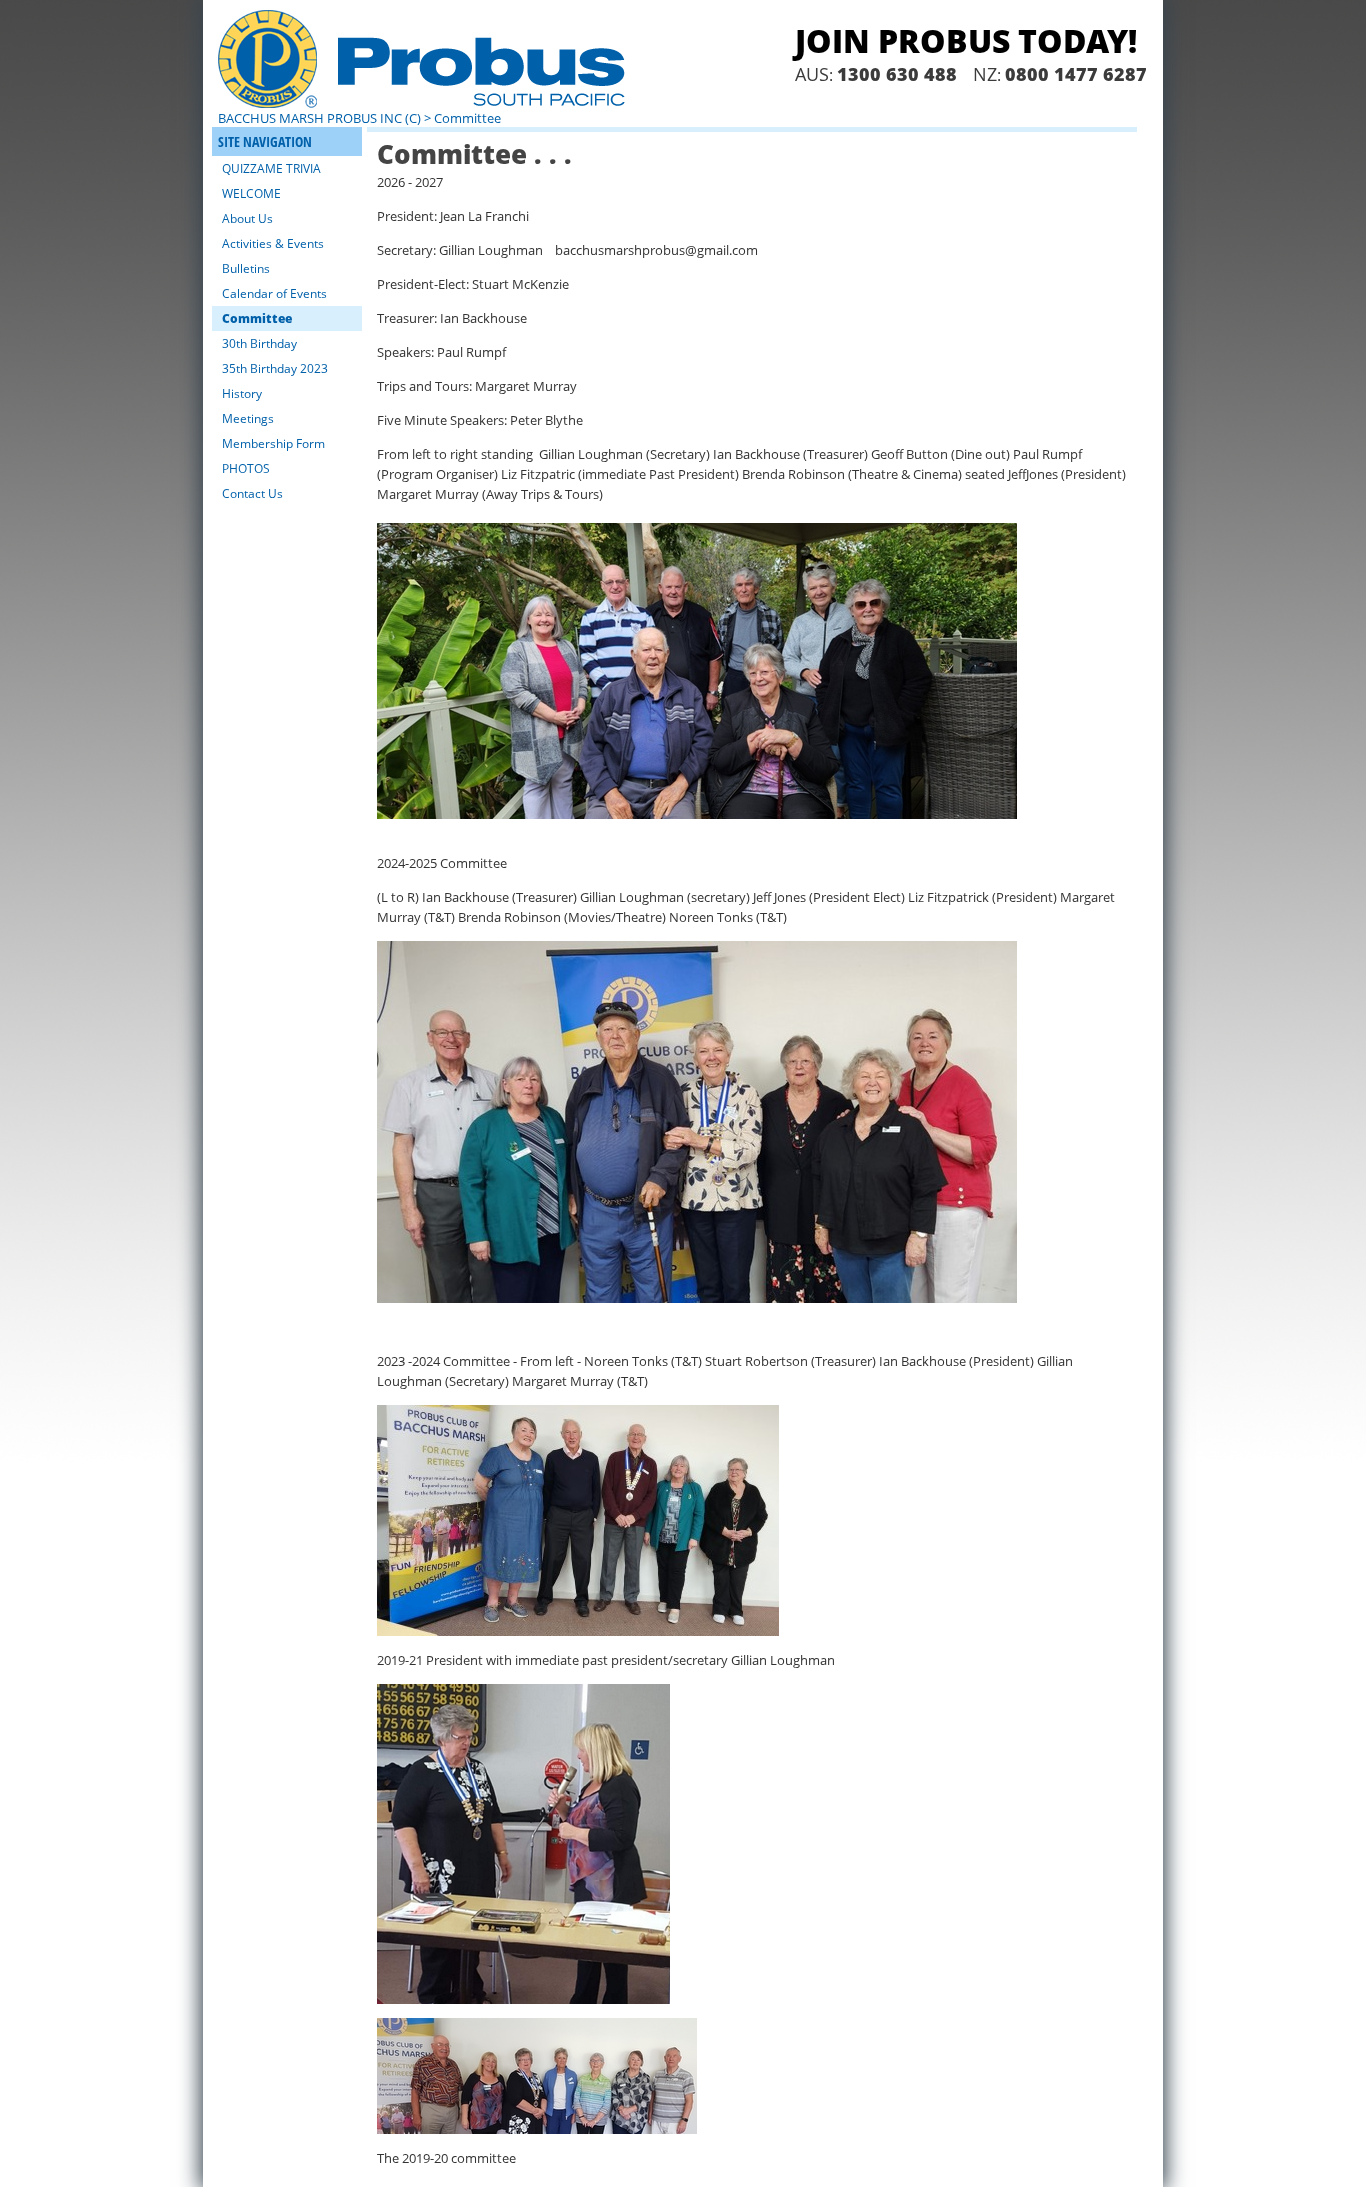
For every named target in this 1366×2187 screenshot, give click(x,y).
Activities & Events (273, 243)
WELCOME (251, 193)
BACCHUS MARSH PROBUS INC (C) (319, 118)
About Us (247, 218)
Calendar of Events (274, 293)
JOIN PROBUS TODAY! (966, 40)
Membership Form (273, 443)
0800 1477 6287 (1076, 74)
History (242, 393)
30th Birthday (259, 343)
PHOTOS (246, 468)
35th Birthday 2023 (275, 368)
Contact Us (252, 493)
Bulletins (246, 268)
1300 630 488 (897, 74)
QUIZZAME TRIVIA (271, 168)
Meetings (248, 418)
